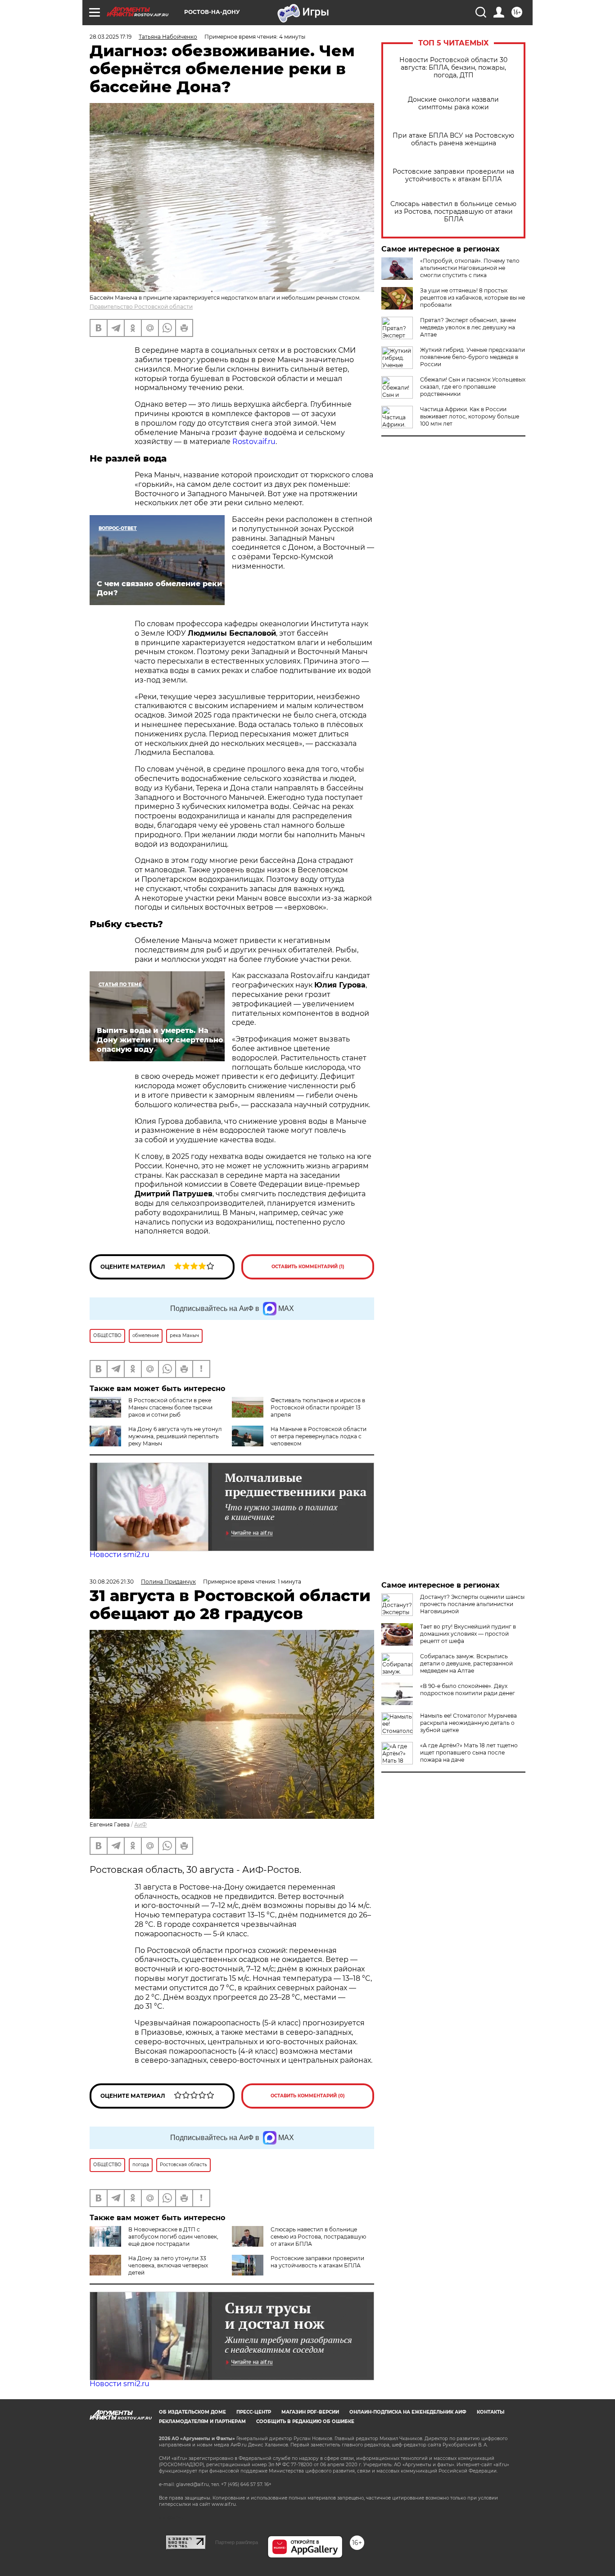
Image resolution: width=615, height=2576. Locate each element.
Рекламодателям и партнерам (202, 2421)
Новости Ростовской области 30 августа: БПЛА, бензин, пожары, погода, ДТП (453, 68)
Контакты (491, 2412)
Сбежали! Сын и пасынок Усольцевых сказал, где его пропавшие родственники (473, 387)
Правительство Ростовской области (141, 307)
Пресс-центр (254, 2412)
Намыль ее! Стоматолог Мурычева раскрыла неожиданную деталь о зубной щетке (468, 1723)
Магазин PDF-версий (310, 2412)
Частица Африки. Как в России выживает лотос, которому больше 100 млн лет (470, 416)
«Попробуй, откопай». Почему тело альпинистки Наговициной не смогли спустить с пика (470, 268)
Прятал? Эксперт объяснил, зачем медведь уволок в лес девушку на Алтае (468, 327)
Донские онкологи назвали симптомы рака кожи (453, 103)
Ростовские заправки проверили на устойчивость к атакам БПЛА (453, 175)
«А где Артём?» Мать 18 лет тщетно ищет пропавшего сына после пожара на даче (469, 1752)
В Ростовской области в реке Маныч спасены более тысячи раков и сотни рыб (170, 1407)
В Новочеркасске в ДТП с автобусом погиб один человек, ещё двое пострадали (173, 2237)
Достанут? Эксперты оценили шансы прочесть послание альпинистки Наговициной (472, 1604)
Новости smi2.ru (120, 1555)
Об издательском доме (192, 2412)
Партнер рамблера (237, 2542)
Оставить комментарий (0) (308, 2096)
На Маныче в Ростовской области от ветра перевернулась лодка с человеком (319, 1436)
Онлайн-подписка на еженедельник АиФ (408, 2412)
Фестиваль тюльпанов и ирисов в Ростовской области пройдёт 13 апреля (318, 1407)
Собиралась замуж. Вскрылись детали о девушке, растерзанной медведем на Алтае (466, 1663)
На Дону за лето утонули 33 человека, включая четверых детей (168, 2265)
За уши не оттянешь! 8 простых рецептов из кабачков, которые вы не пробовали (473, 298)
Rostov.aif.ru (254, 442)
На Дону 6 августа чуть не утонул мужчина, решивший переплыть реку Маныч (175, 1436)
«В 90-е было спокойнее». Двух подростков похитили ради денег (468, 1690)
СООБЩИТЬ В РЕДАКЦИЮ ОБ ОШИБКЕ (305, 2421)
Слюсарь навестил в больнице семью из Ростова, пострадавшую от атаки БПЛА (453, 212)
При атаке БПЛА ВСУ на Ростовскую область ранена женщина (453, 139)
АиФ (140, 1824)
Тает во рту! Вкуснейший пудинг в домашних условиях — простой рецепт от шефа (468, 1634)
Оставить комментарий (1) (308, 1267)
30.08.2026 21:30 (112, 1582)
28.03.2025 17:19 (111, 37)
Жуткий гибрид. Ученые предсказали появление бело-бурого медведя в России (473, 357)
